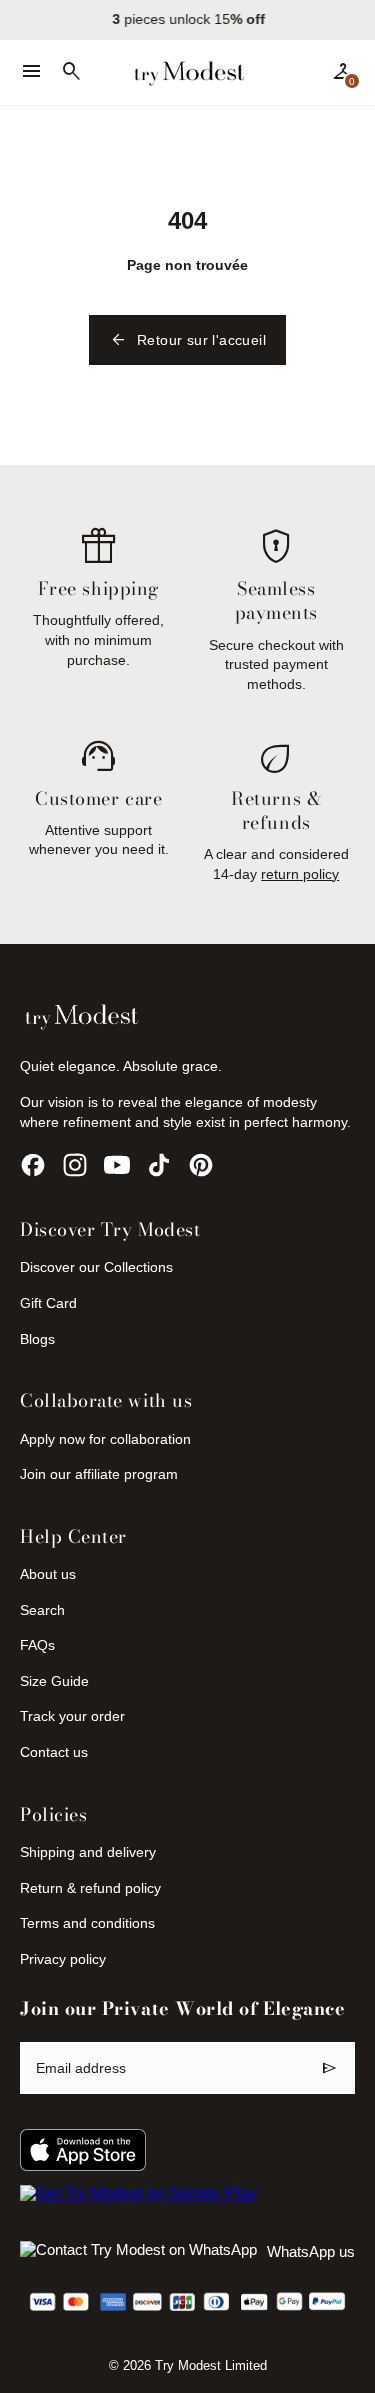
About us (48, 1574)
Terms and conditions (87, 1923)
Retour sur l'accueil (187, 340)
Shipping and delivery (88, 1852)
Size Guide (54, 1681)
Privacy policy (63, 1959)
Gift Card (48, 1303)
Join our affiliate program (99, 1474)
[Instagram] (75, 1165)
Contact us (54, 1752)
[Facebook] (33, 1165)
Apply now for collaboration (105, 1439)
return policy (300, 874)
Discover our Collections (96, 1267)
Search (42, 1610)
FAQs (37, 1645)
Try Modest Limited (211, 2366)
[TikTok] (159, 1165)
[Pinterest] (201, 1165)
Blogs (37, 1339)
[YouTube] (117, 1165)
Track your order (72, 1716)
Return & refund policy (90, 1888)
